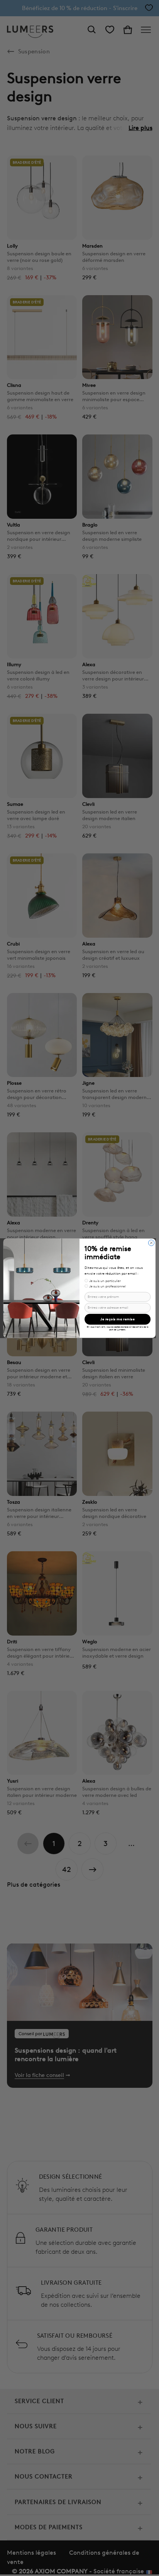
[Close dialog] (151, 1243)
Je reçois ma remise (118, 1319)
